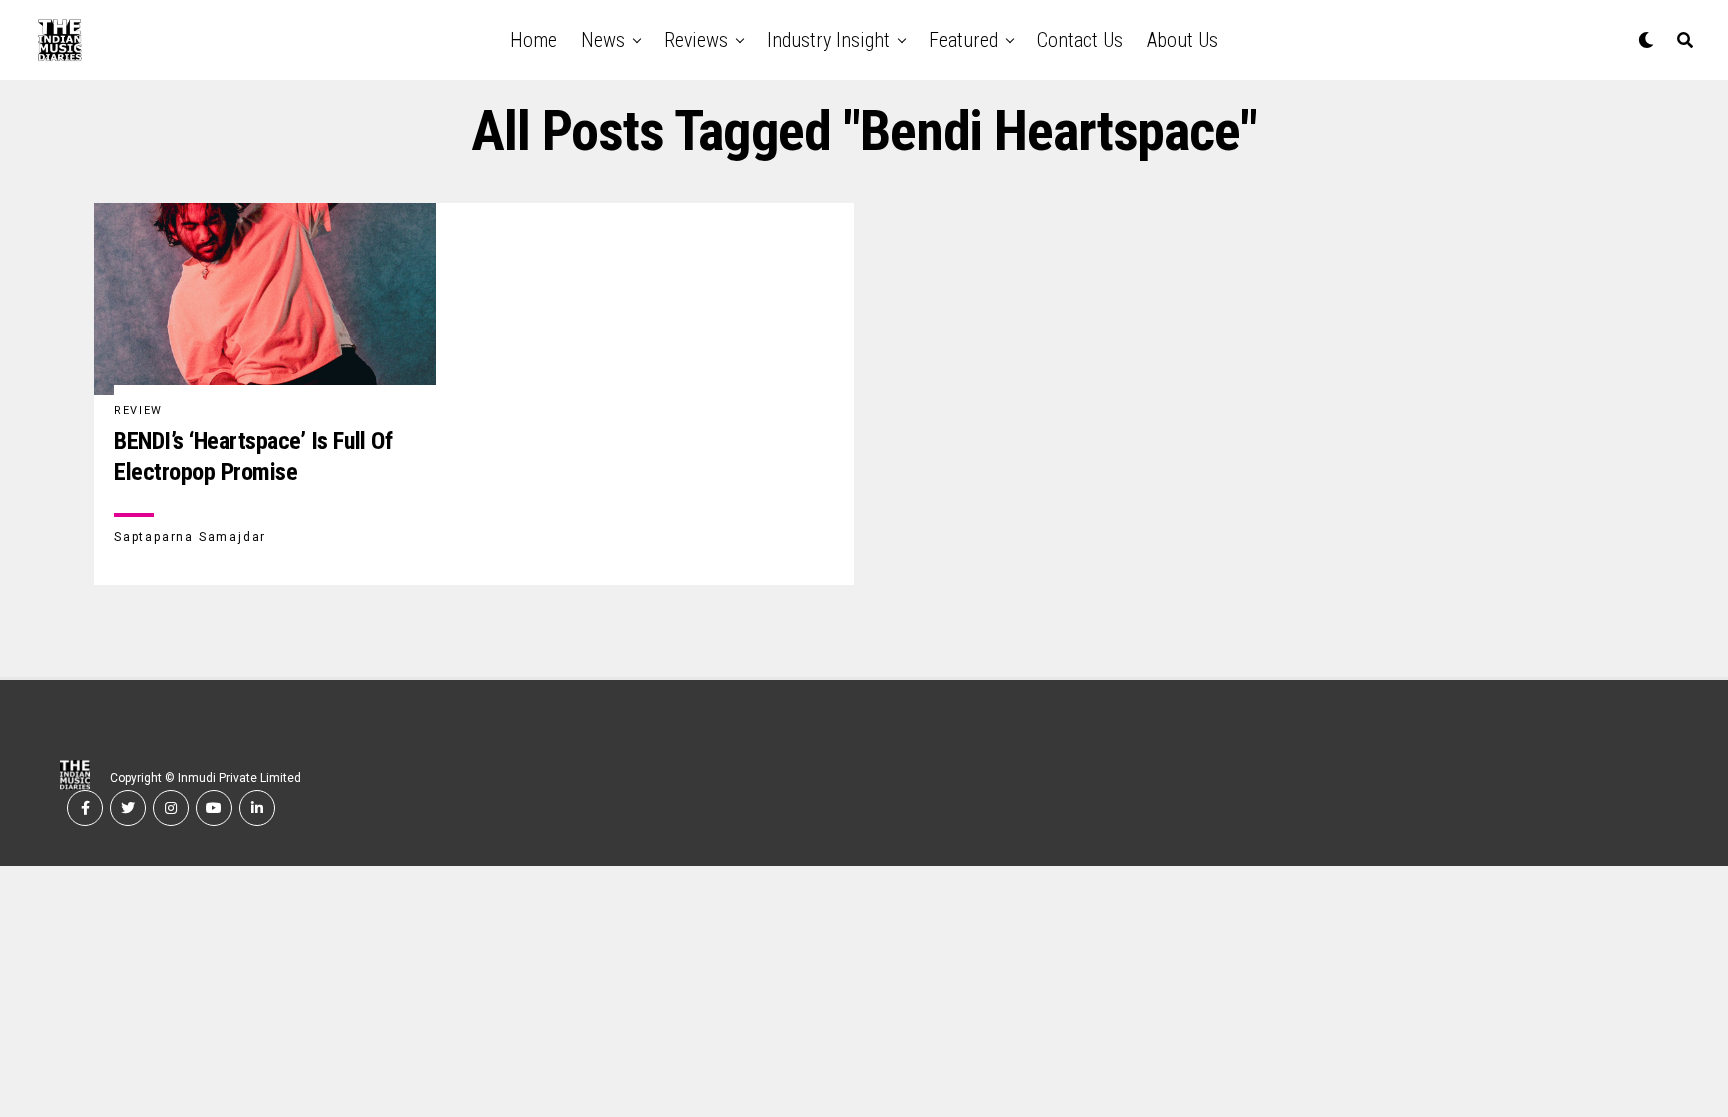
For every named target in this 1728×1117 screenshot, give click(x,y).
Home (533, 40)
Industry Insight (828, 40)
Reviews (696, 40)
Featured (963, 40)
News (603, 40)
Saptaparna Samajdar (190, 537)
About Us (1182, 40)
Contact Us (1080, 40)
